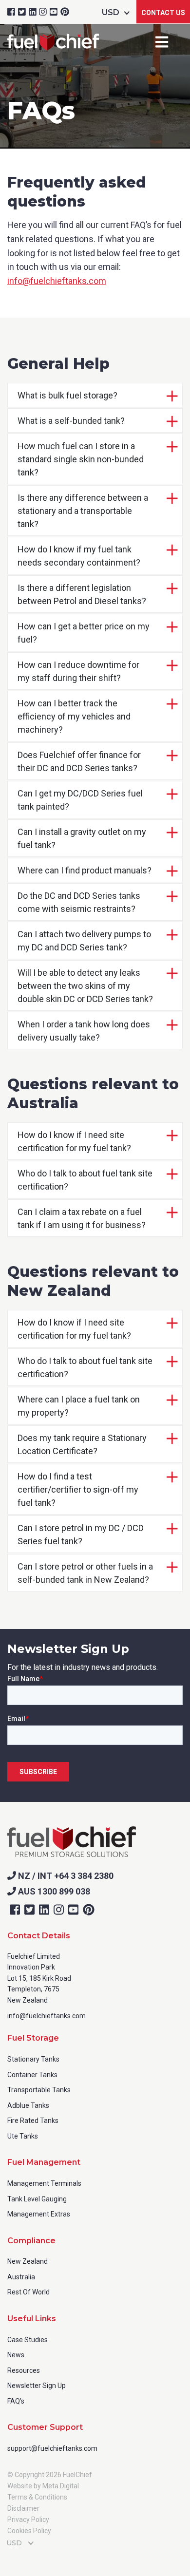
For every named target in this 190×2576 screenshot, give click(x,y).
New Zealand (28, 2261)
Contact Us (163, 13)
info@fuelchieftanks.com (57, 281)
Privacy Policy (28, 2519)
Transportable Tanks (39, 2090)
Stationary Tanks (33, 2059)
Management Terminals (44, 2183)
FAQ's (16, 2401)
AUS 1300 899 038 (53, 1891)
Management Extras (39, 2214)
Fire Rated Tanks (33, 2121)
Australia (21, 2277)
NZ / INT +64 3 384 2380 (65, 1876)
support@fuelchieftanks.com (52, 2448)
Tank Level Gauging (37, 2199)
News (16, 2355)
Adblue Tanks (28, 2105)
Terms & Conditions (37, 2497)
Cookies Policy (29, 2531)
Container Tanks (32, 2075)
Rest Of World (28, 2292)
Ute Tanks (23, 2136)
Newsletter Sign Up (37, 2386)
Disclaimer (23, 2508)
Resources (24, 2370)
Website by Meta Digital (43, 2486)
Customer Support (45, 2427)
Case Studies (28, 2340)
